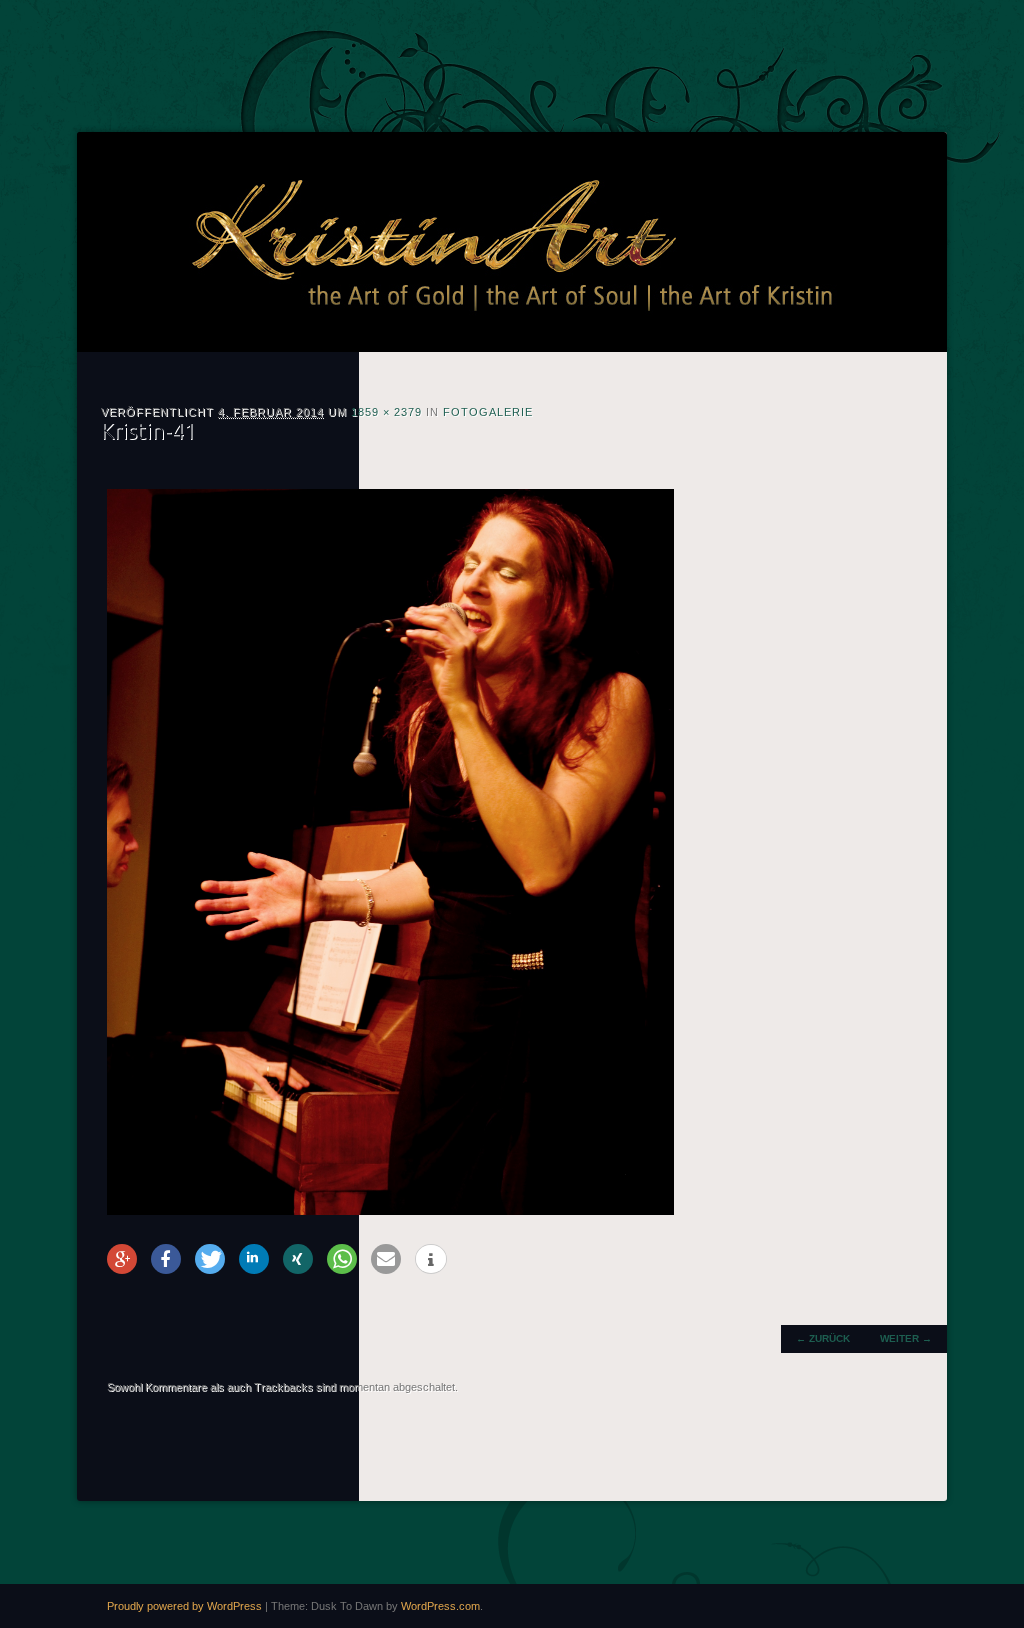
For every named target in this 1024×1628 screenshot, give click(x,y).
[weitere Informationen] (431, 1260)
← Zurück (823, 1338)
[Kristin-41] (390, 1210)
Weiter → (906, 1338)
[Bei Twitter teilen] (210, 1259)
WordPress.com (440, 1606)
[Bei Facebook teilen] (166, 1259)
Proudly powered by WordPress (184, 1606)
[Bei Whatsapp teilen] (342, 1259)
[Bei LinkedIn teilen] (254, 1259)
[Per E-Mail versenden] (386, 1259)
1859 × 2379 (386, 412)
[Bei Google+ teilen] (122, 1259)
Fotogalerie (488, 412)
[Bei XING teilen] (298, 1259)
